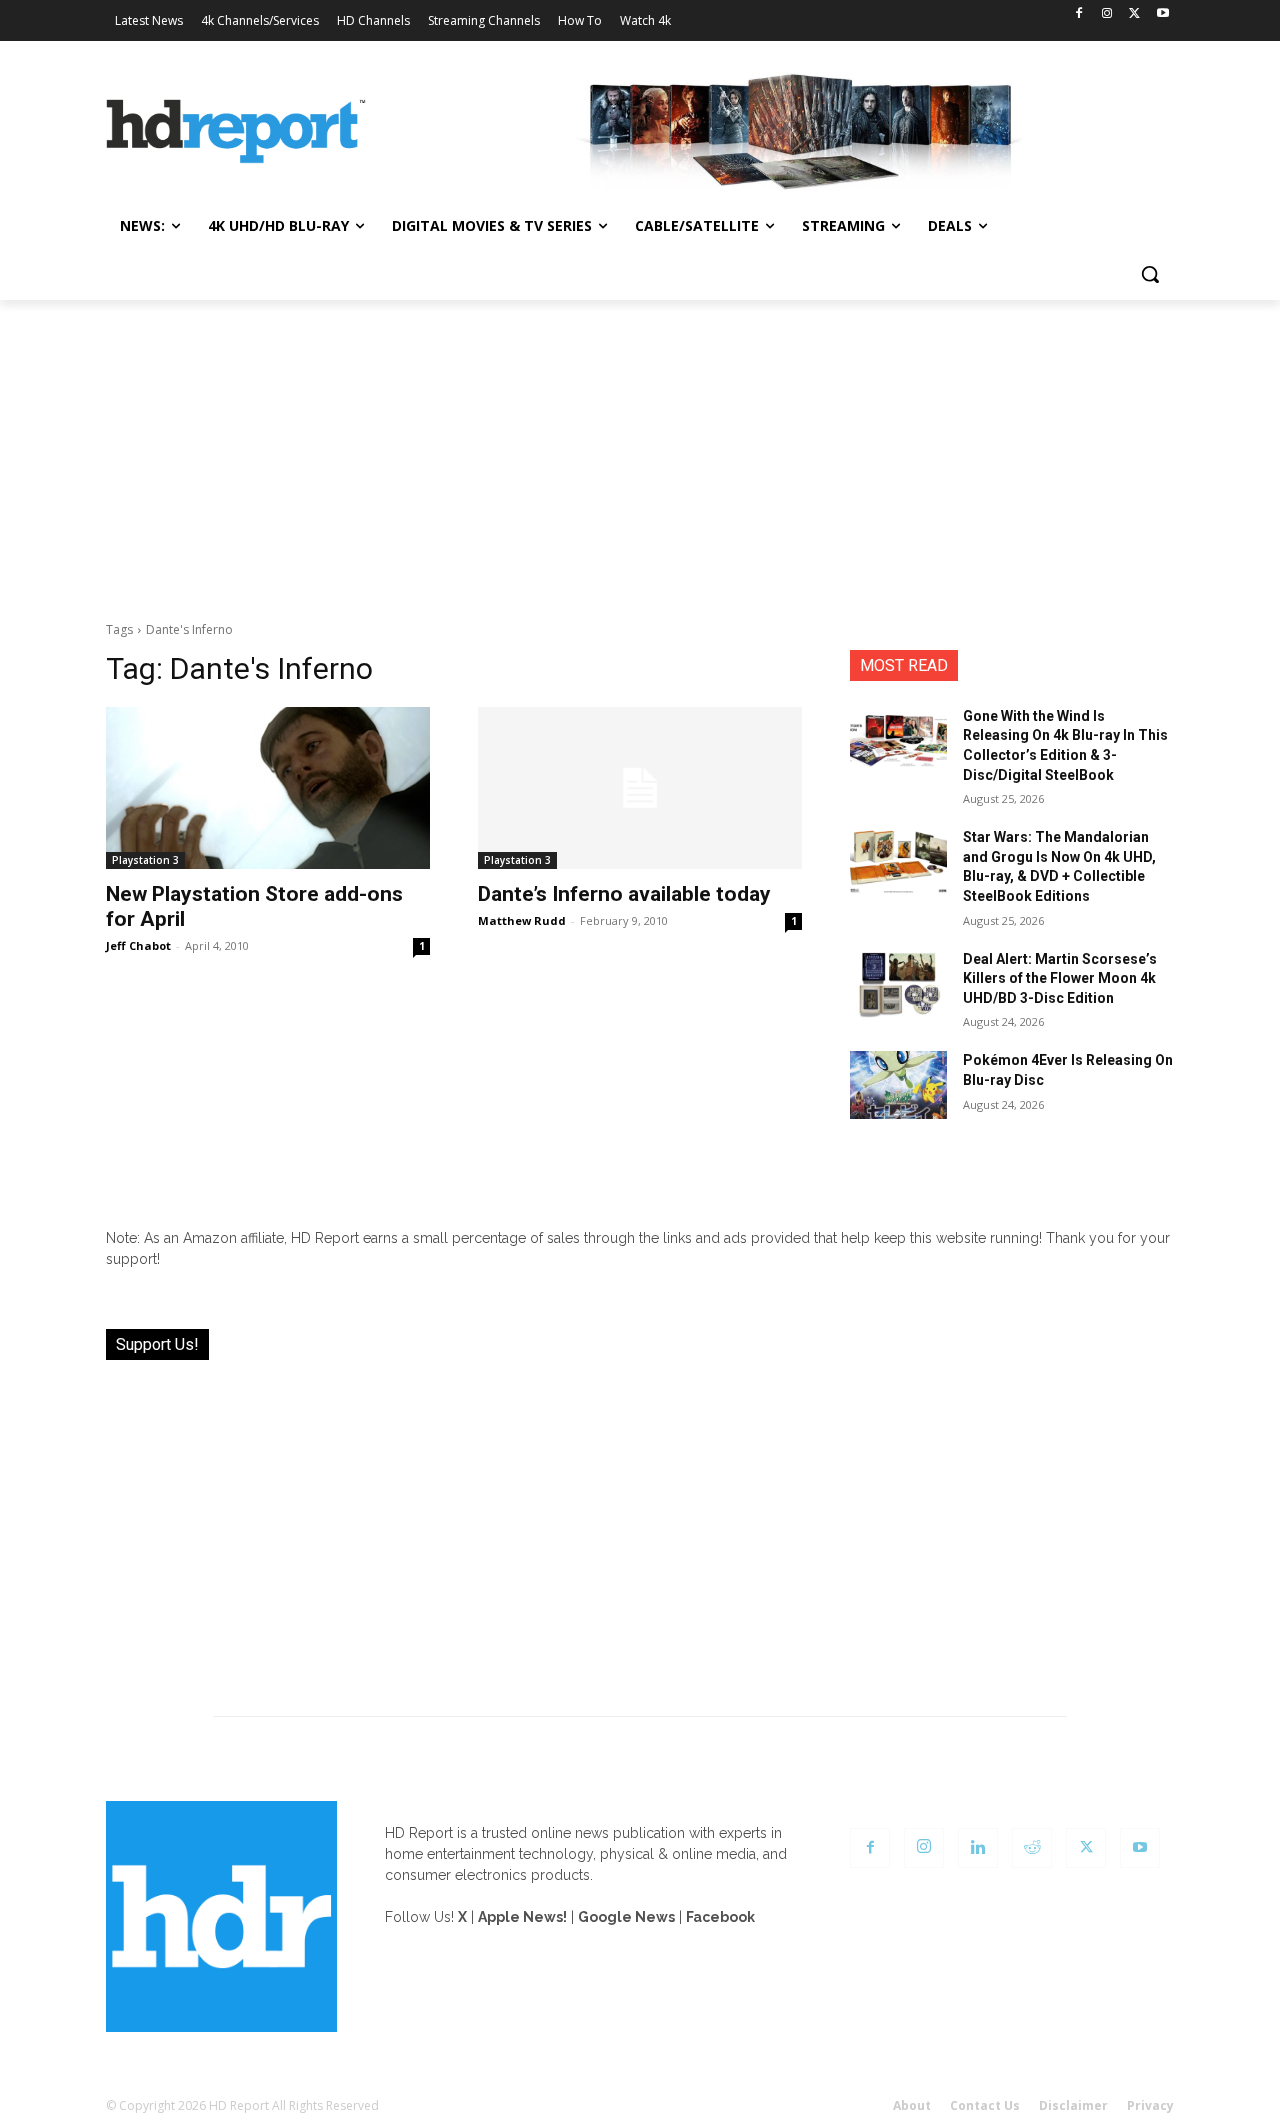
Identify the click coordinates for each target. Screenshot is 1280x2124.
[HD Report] (236, 132)
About (912, 2105)
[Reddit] (1032, 1848)
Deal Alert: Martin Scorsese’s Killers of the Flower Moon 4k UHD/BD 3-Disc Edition (1060, 978)
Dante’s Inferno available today (624, 894)
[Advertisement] (640, 450)
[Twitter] (1134, 14)
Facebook (720, 1917)
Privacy (1150, 2105)
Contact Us (985, 2105)
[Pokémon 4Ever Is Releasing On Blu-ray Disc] (898, 1085)
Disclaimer (1073, 2105)
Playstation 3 (145, 860)
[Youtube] (1162, 14)
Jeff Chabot (138, 945)
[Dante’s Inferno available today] (640, 788)
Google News (626, 1917)
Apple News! (522, 1917)
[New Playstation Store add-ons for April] (268, 788)
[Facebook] (1079, 14)
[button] (1150, 274)
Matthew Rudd (522, 920)
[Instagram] (1107, 14)
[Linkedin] (978, 1848)
